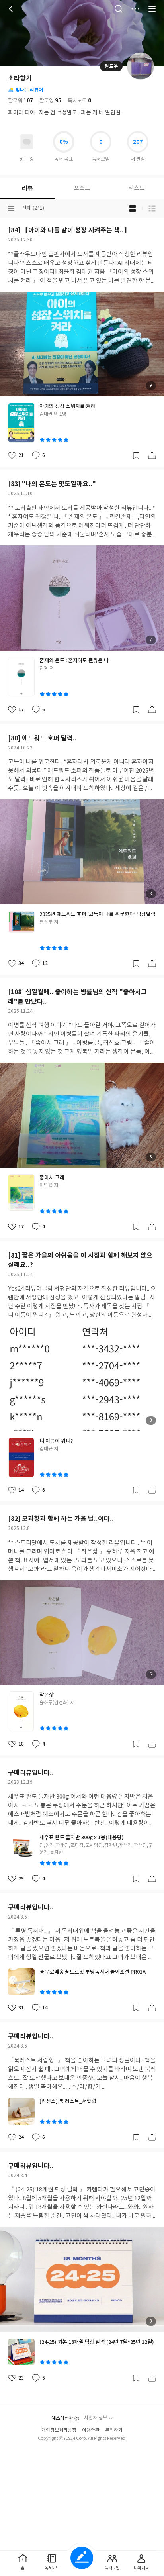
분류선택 (11, 208)
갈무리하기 (136, 455)
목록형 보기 (152, 208)
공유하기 (152, 455)
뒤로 (12, 9)
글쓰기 (82, 2558)
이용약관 (91, 2430)
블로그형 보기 (133, 208)
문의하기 (114, 2430)
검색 (119, 9)
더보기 (135, 9)
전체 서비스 (152, 9)
